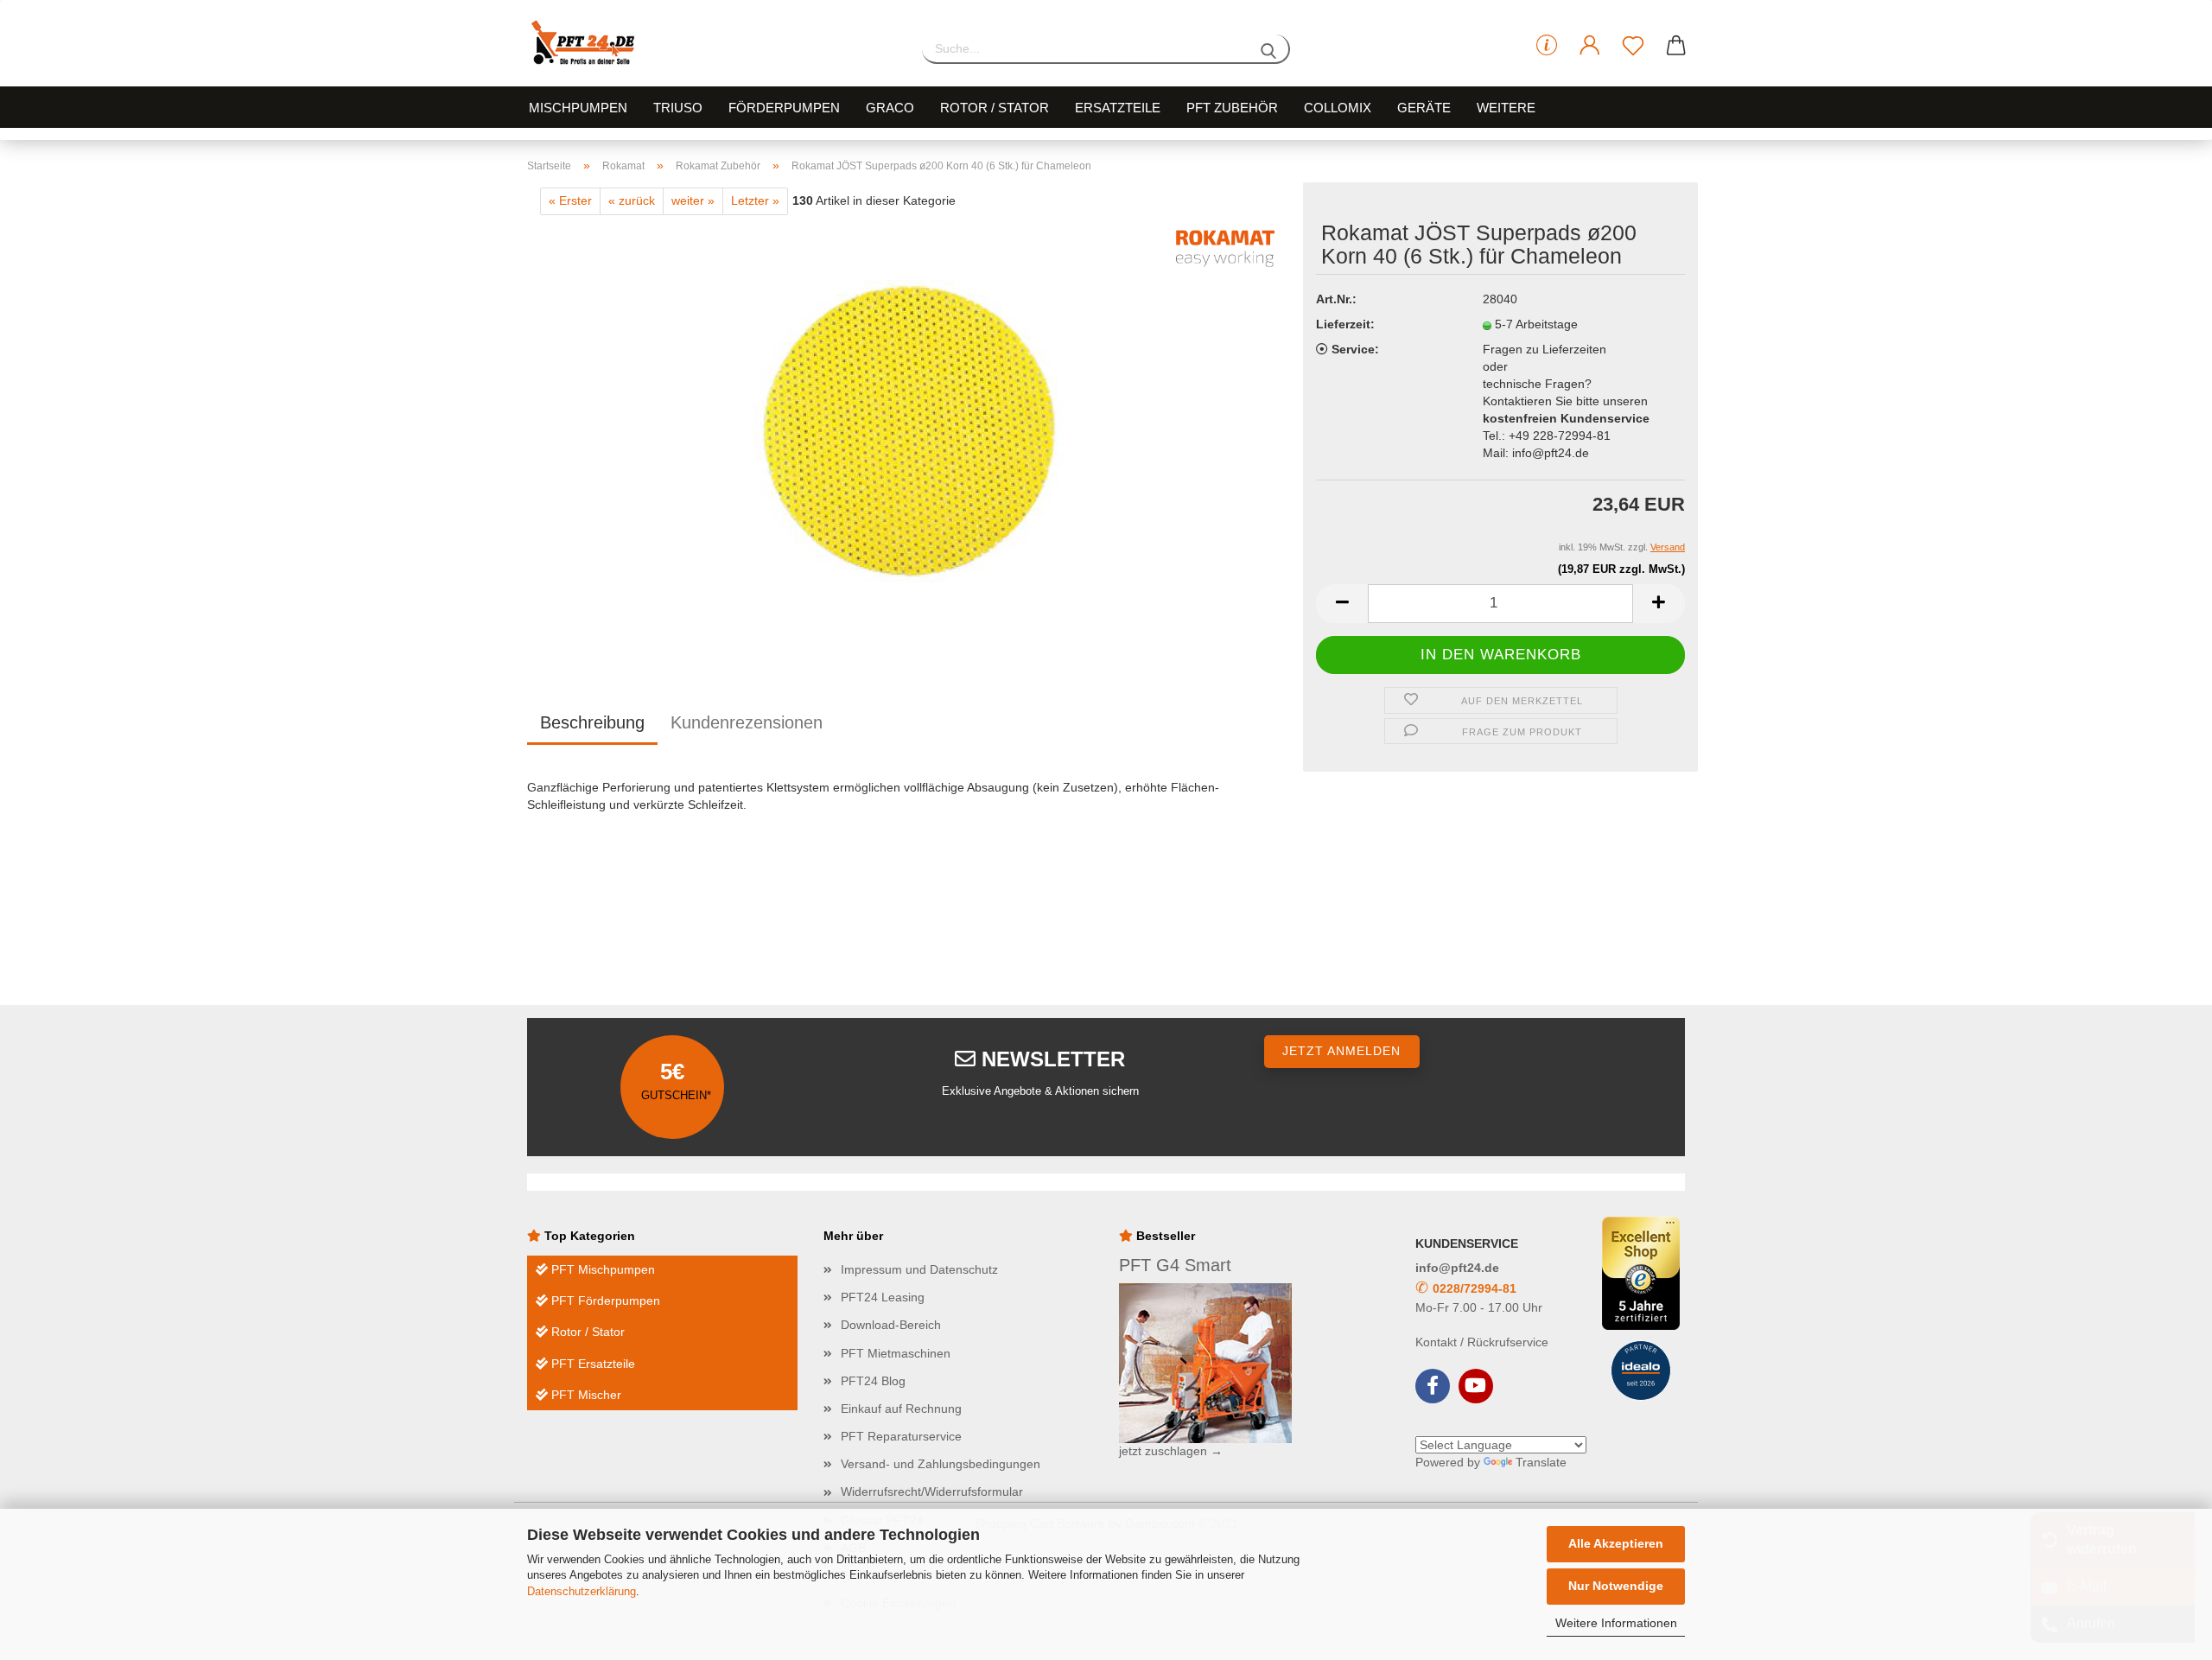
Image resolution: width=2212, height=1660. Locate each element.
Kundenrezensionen (747, 722)
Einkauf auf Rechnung (901, 1409)
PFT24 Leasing (883, 1297)
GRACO (890, 108)
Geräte (1424, 108)
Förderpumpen (784, 108)
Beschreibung (592, 722)
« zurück (632, 200)
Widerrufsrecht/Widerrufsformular (932, 1491)
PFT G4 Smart (1175, 1265)
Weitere (1506, 108)
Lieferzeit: (1345, 324)
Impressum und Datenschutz (919, 1269)
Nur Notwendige (1616, 1586)
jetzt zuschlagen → (1171, 1451)
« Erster (570, 200)
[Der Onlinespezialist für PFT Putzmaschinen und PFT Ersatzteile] (712, 43)
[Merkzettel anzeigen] (1633, 46)
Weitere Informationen (1616, 1623)
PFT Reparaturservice (901, 1436)
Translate (1541, 1462)
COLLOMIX (1338, 108)
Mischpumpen (578, 108)
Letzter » (755, 200)
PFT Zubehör (1232, 108)
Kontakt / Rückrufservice (1482, 1342)
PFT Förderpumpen (604, 1301)
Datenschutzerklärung (582, 1591)
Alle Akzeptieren (1616, 1543)
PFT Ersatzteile (591, 1364)
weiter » (693, 200)
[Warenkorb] (1676, 46)
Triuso (678, 108)
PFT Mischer (585, 1395)
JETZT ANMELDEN (1341, 1051)
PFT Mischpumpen (601, 1269)
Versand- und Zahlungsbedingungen (941, 1464)
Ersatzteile (1118, 108)
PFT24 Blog (873, 1381)
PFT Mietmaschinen (896, 1353)
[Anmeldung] (1590, 46)
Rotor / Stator (995, 108)
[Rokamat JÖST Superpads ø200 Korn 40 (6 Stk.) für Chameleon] (909, 430)
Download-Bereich (891, 1325)
